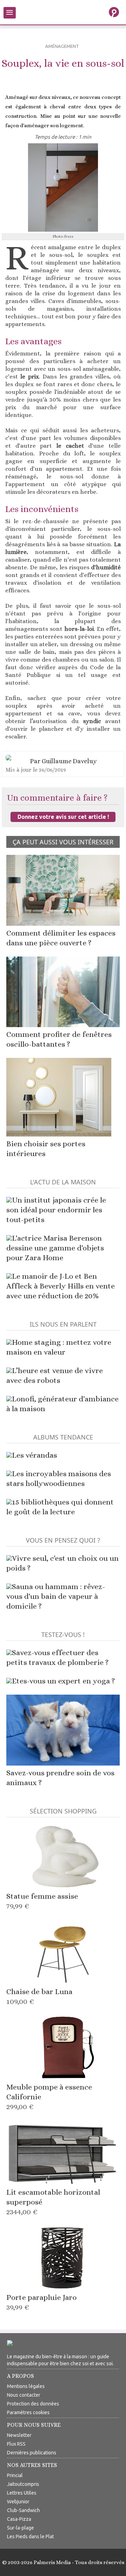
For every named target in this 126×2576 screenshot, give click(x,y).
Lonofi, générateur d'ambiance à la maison (62, 1404)
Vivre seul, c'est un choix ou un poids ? (62, 1563)
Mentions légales (26, 2386)
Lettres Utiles (22, 2493)
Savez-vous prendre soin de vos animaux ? (60, 1778)
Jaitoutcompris (23, 2484)
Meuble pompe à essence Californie (49, 2097)
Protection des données (33, 2404)
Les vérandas (34, 1455)
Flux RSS (16, 2444)
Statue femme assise (42, 1901)
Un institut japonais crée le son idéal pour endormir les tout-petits (56, 1210)
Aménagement (62, 46)
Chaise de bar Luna (39, 1996)
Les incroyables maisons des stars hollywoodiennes (59, 1478)
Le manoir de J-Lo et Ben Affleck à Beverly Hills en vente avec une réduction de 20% (61, 1286)
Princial (15, 2475)
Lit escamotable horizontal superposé (53, 2202)
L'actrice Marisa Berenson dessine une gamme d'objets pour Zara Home (55, 1248)
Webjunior (18, 2502)
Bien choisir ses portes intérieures (46, 1149)
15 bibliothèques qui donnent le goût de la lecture (60, 1507)
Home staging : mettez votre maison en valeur (59, 1347)
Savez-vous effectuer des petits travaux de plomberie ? (57, 1657)
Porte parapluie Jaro (41, 2302)
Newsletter (19, 2435)
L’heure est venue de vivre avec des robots (55, 1375)
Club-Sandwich (23, 2510)
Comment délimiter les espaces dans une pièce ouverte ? (61, 938)
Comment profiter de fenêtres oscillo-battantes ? (59, 1039)
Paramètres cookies (28, 2412)
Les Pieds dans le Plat (30, 2537)
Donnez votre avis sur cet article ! (63, 817)
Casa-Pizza (19, 2519)
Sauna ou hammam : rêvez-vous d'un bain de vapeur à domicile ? (56, 1596)
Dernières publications (32, 2453)
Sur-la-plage (20, 2528)
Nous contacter (24, 2395)
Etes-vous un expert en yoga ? (63, 1681)
